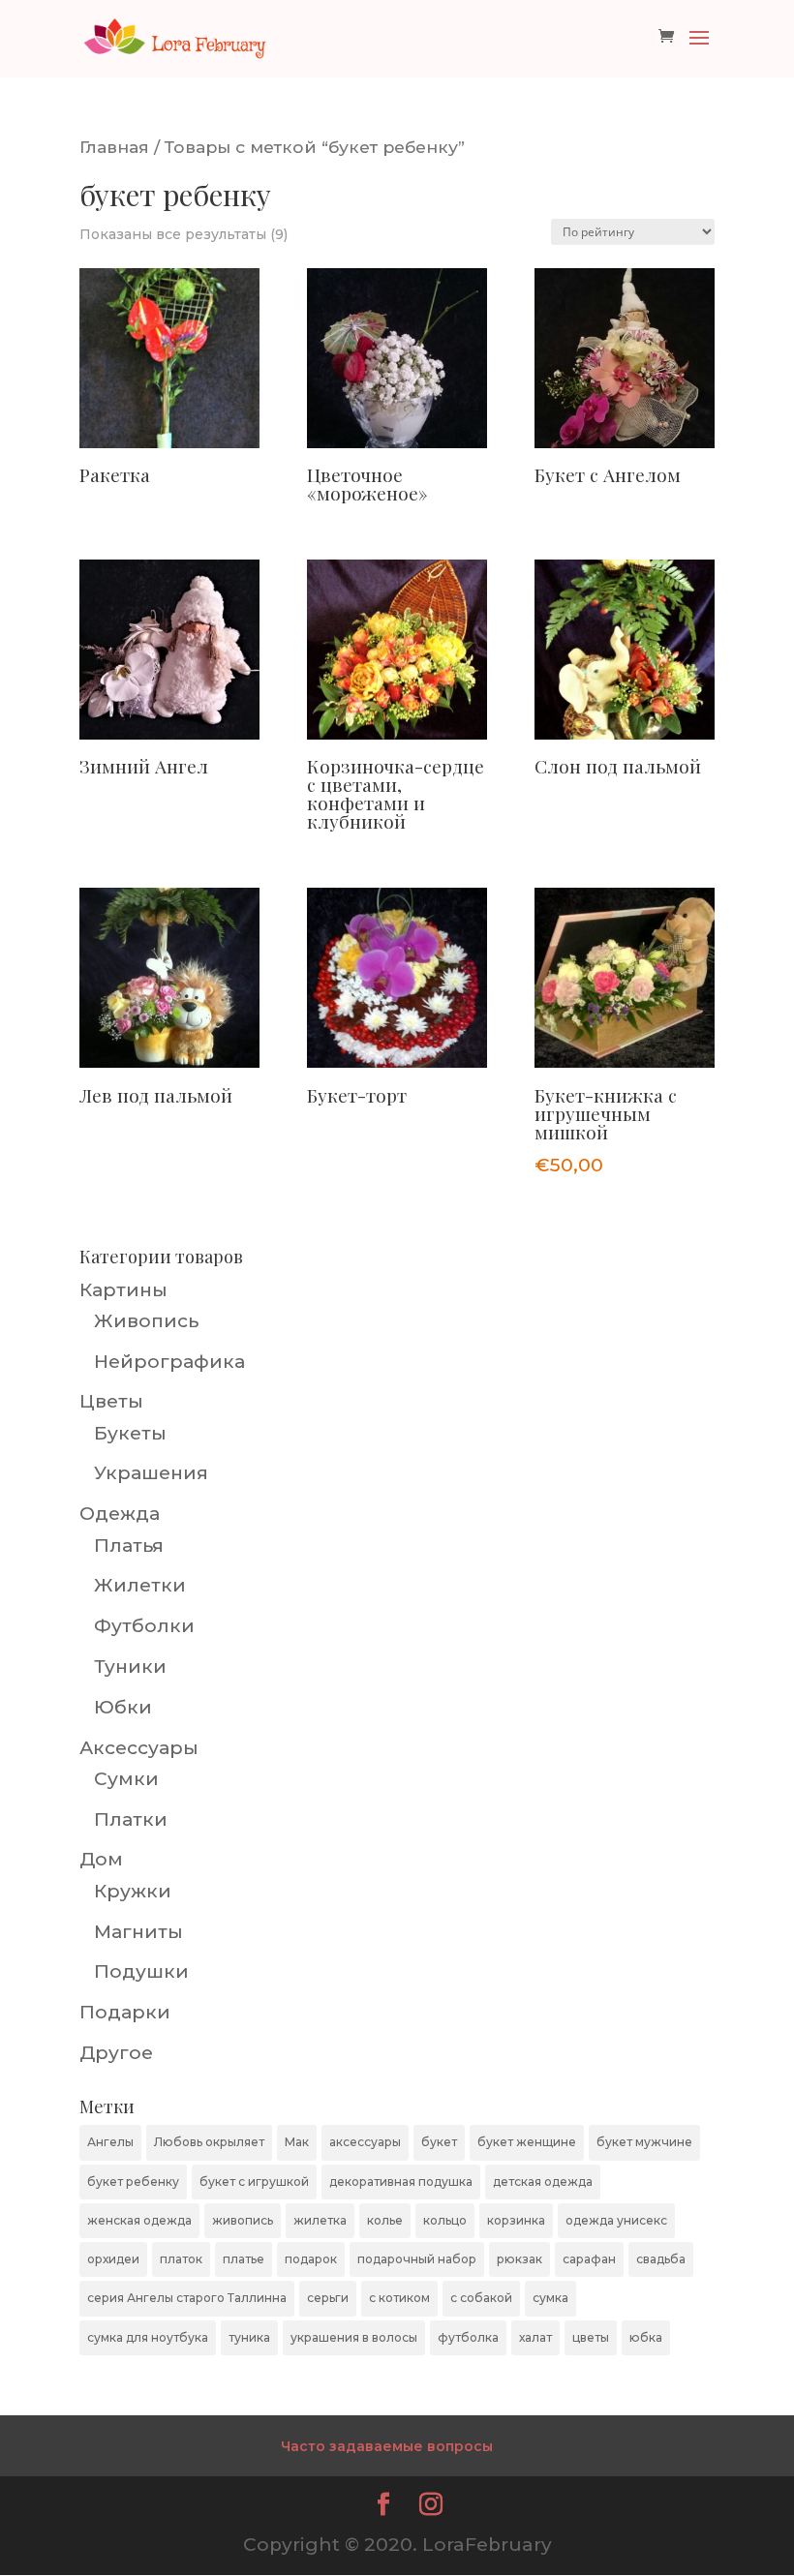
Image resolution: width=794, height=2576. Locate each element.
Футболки (144, 1626)
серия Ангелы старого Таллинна (187, 2298)
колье (385, 2220)
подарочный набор (417, 2259)
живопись (243, 2220)
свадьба (661, 2259)
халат (535, 2337)
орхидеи (113, 2259)
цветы (591, 2337)
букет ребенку (133, 2182)
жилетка (320, 2220)
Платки (131, 1819)
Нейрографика (169, 1362)
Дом (101, 1859)
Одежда (120, 1514)
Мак (297, 2142)
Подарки (125, 2012)
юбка (646, 2337)
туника (249, 2337)
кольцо (445, 2220)
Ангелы (110, 2142)
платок (181, 2259)
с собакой (481, 2298)
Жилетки (140, 1585)
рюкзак (519, 2259)
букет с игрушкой (254, 2182)
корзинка (516, 2220)
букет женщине (527, 2142)
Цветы (111, 1401)
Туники (130, 1667)
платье (244, 2259)
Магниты (138, 1932)
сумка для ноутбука (148, 2337)
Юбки (123, 1707)
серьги (328, 2298)
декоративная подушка (401, 2182)
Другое (116, 2053)
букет (439, 2142)
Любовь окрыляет (209, 2142)
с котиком (399, 2298)
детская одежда (543, 2182)
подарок (311, 2259)
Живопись (146, 1321)
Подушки (141, 1971)
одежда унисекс (616, 2220)
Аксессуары (139, 1748)
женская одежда (139, 2220)
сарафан (589, 2259)
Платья (129, 1546)
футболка (468, 2337)
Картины (123, 1290)
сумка (550, 2298)
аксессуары (365, 2142)
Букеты (130, 1433)
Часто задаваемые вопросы (387, 2446)
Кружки (133, 1891)
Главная (114, 147)
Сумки (126, 1779)
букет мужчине (644, 2142)
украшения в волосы (354, 2337)
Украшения (151, 1473)
